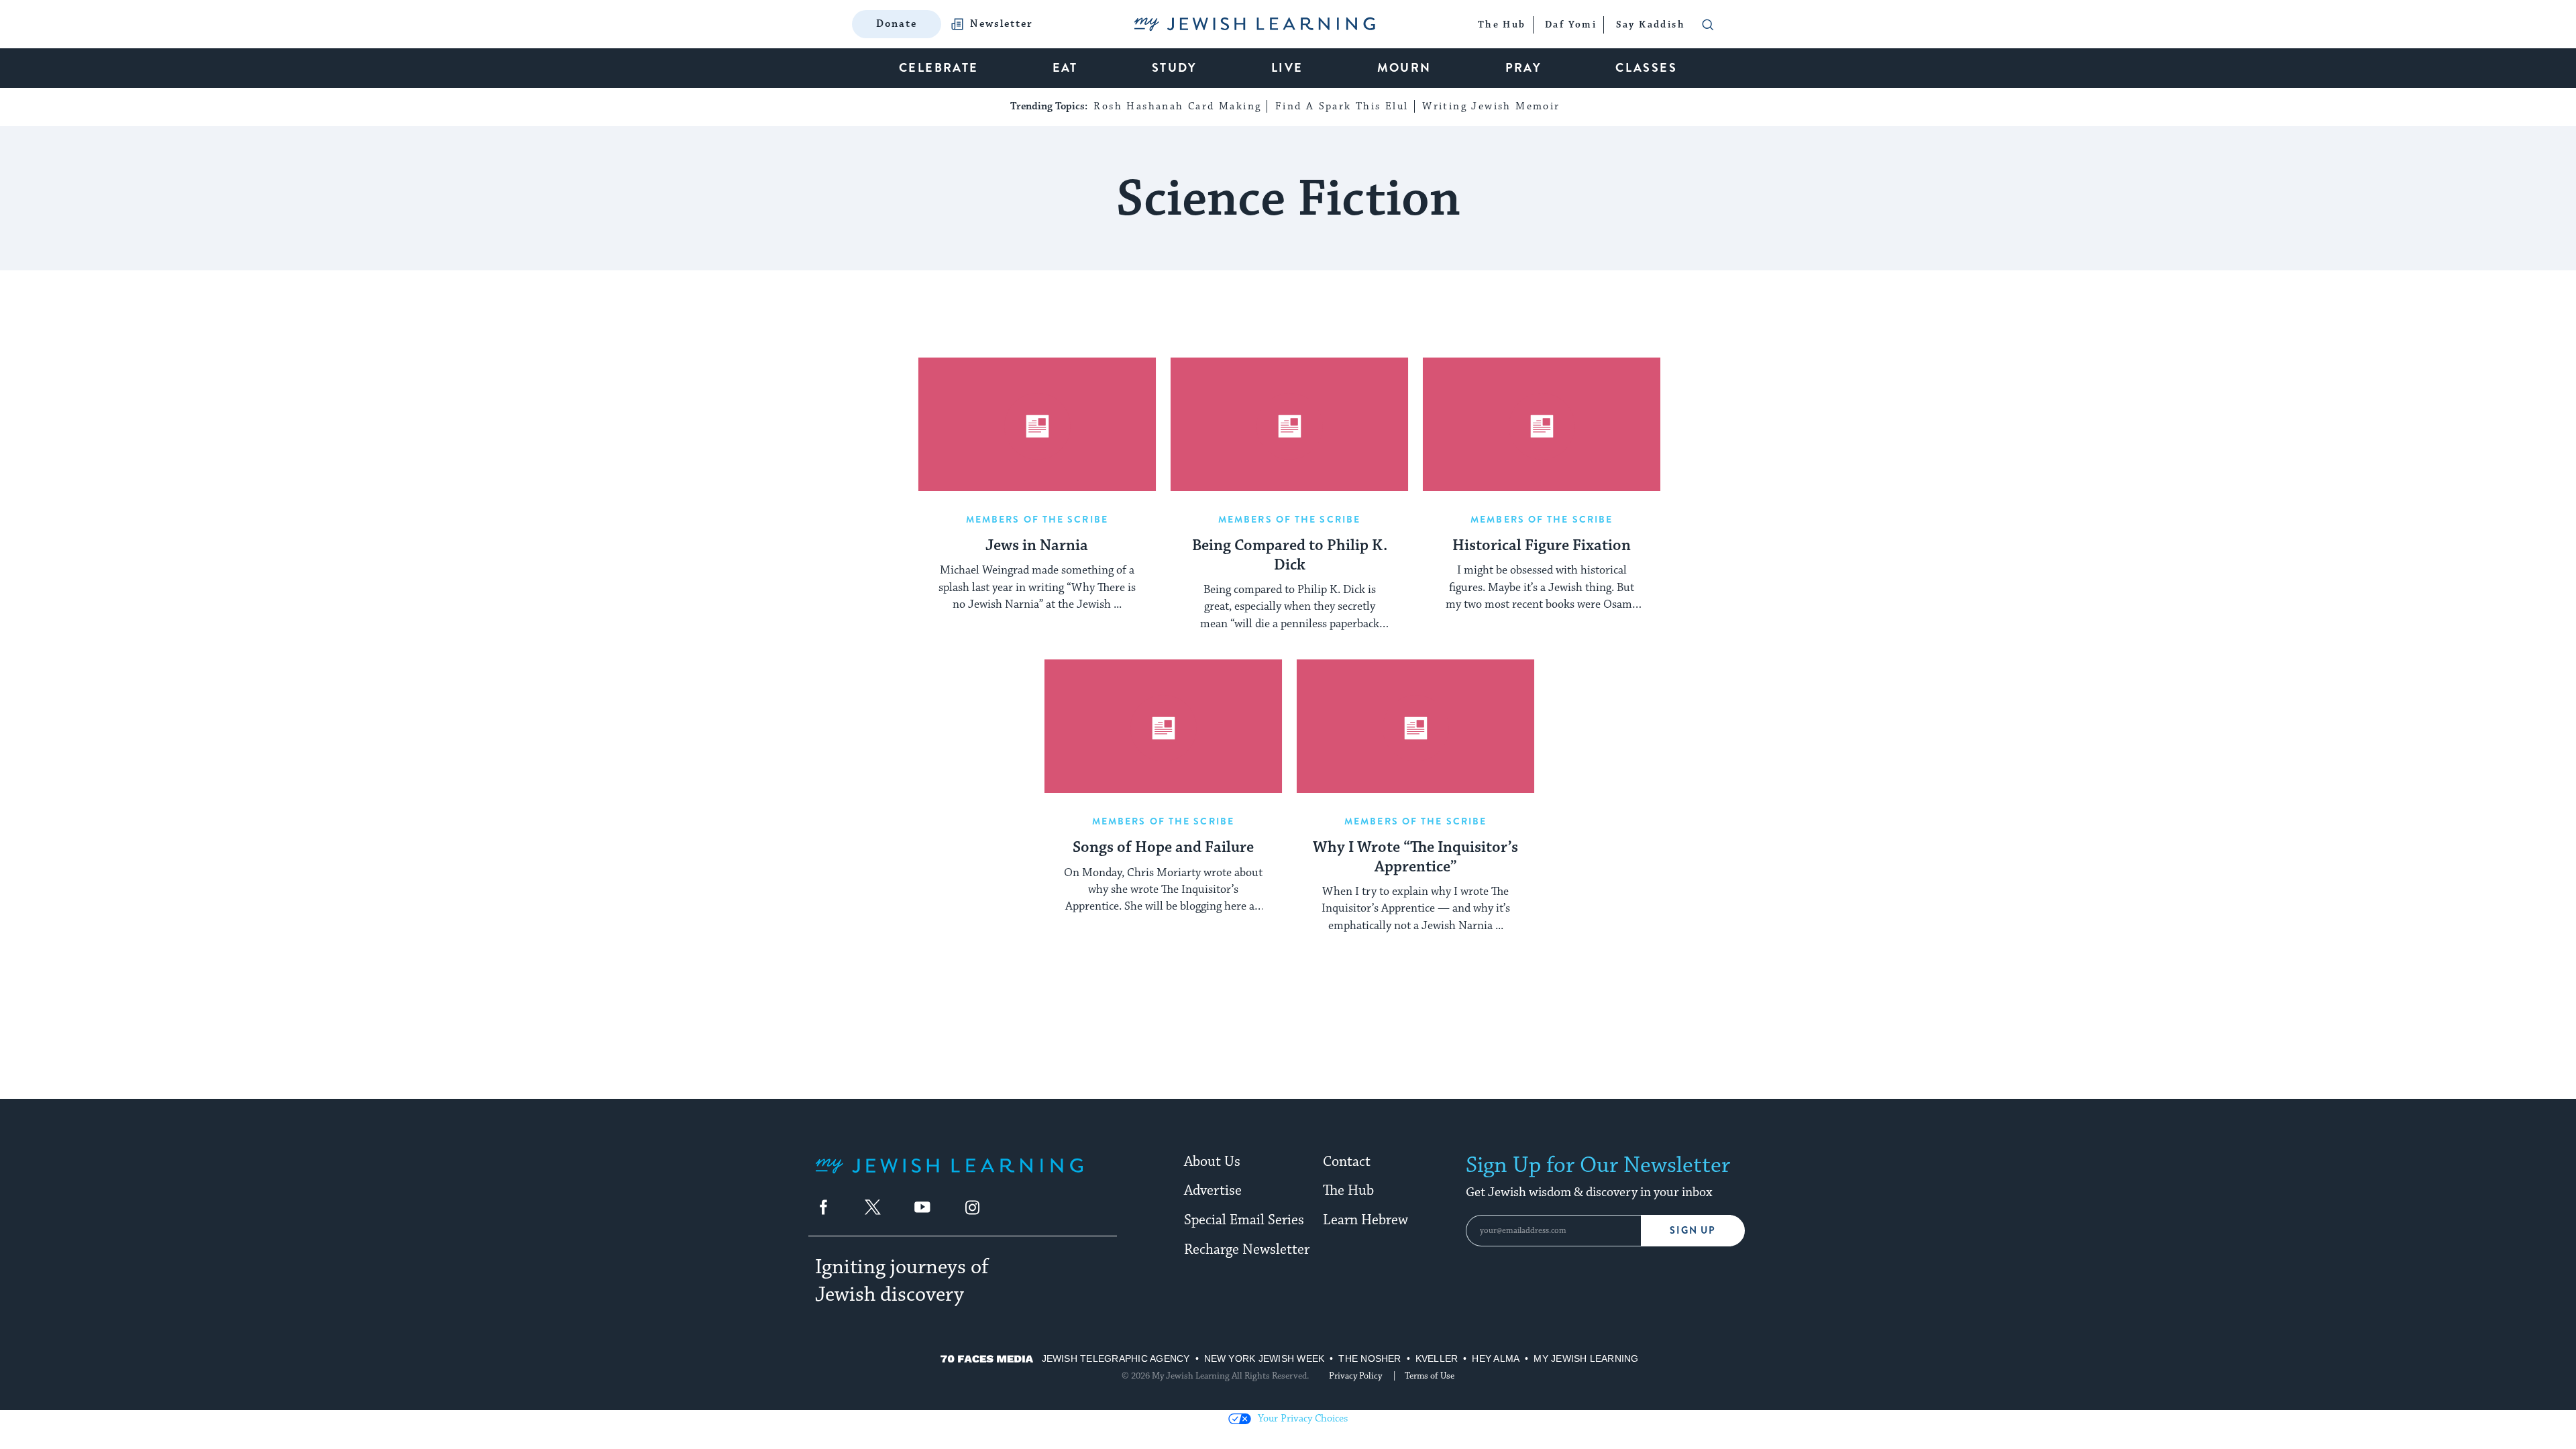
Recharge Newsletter (1247, 1250)
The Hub (1348, 1191)
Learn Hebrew (1365, 1220)
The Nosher (1370, 1358)
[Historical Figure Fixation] (1542, 425)
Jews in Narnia (1037, 546)
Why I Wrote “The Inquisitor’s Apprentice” (1415, 858)
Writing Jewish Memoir (1491, 106)
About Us (1212, 1162)
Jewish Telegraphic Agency (1116, 1358)
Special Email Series (1244, 1220)
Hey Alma (1496, 1358)
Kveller (1437, 1358)
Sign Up (1693, 1231)
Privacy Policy (1355, 1376)
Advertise (1213, 1191)
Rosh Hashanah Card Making (1177, 106)
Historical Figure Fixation (1542, 546)
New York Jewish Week (1265, 1358)
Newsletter (1002, 24)
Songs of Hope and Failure (1163, 848)
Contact (1347, 1162)
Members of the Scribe (1037, 519)
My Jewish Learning (1586, 1358)
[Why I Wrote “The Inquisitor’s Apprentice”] (1415, 727)
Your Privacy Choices (1303, 1418)
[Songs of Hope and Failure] (1163, 727)
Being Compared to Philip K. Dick (1290, 556)
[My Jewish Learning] (949, 1176)
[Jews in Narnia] (1037, 425)
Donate (897, 24)
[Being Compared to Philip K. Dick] (1289, 425)
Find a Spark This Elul (1342, 106)
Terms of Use (1430, 1376)
